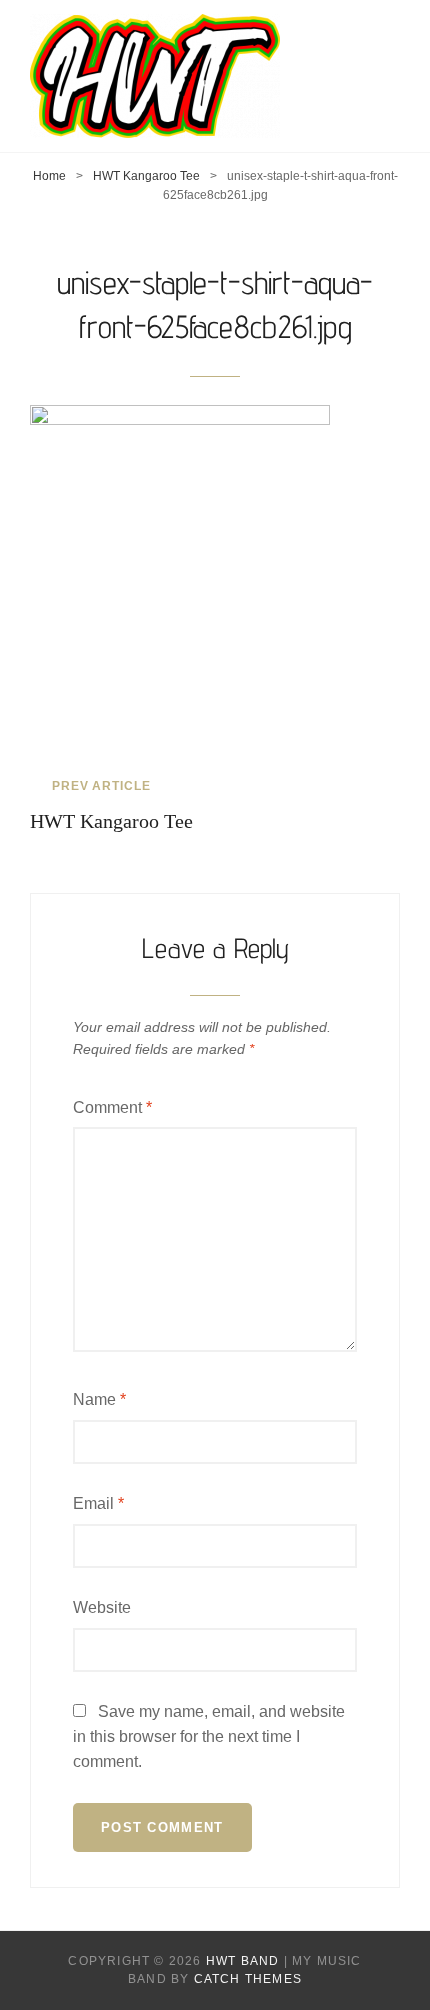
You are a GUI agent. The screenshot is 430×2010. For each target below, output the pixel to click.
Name (99, 1399)
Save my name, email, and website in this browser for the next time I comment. (209, 1736)
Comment (112, 1107)
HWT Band (243, 1961)
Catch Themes (248, 1979)
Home (49, 176)
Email (98, 1503)
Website (102, 1607)
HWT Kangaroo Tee (146, 176)
